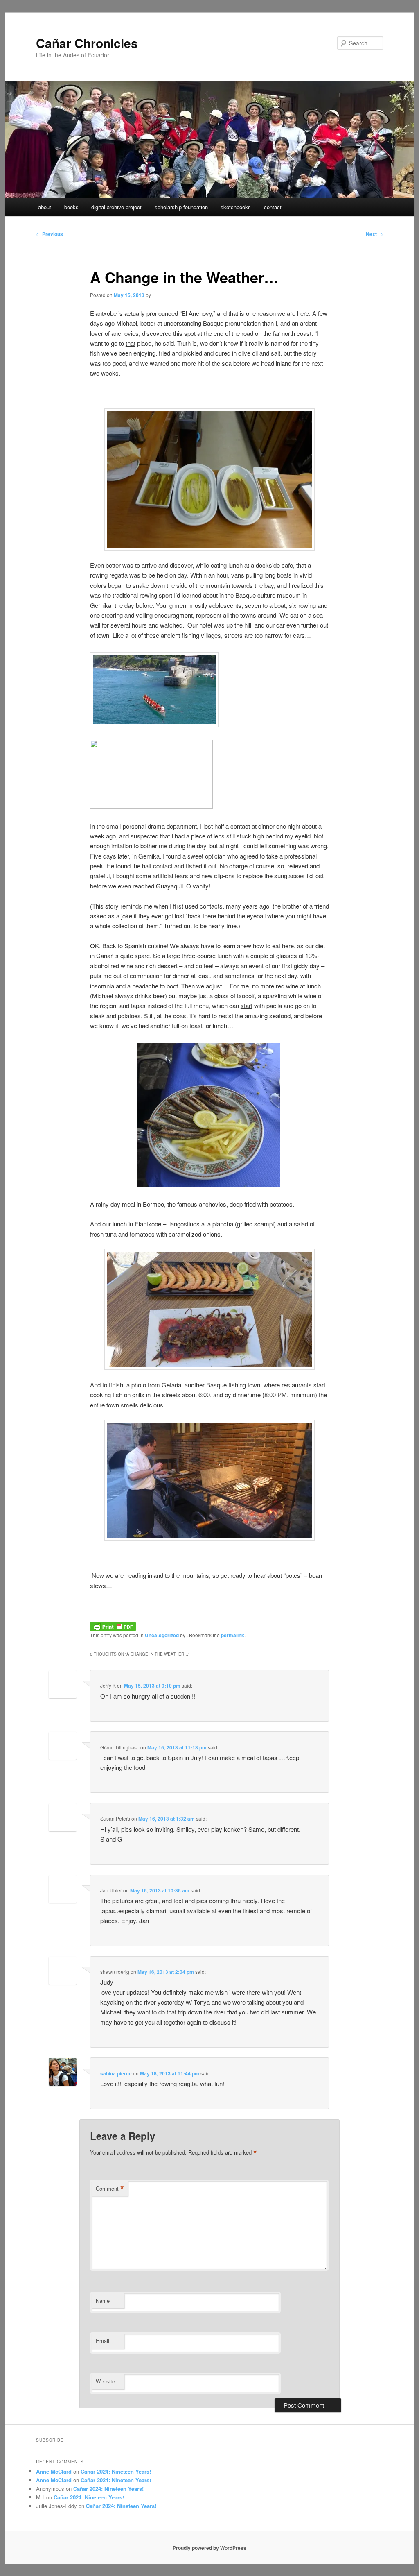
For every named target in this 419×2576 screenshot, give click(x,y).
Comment (110, 2189)
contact (273, 207)
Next (374, 234)
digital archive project (116, 207)
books (71, 207)
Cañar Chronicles (87, 43)
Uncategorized (162, 1635)
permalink (233, 1635)
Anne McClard (54, 2471)
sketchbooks (236, 207)
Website (105, 2381)
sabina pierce (116, 2073)
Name (103, 2301)
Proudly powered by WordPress (209, 2548)
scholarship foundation (181, 207)
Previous (50, 234)
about (45, 207)
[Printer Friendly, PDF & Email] (113, 1625)
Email (102, 2341)
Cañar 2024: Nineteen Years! (116, 2471)
